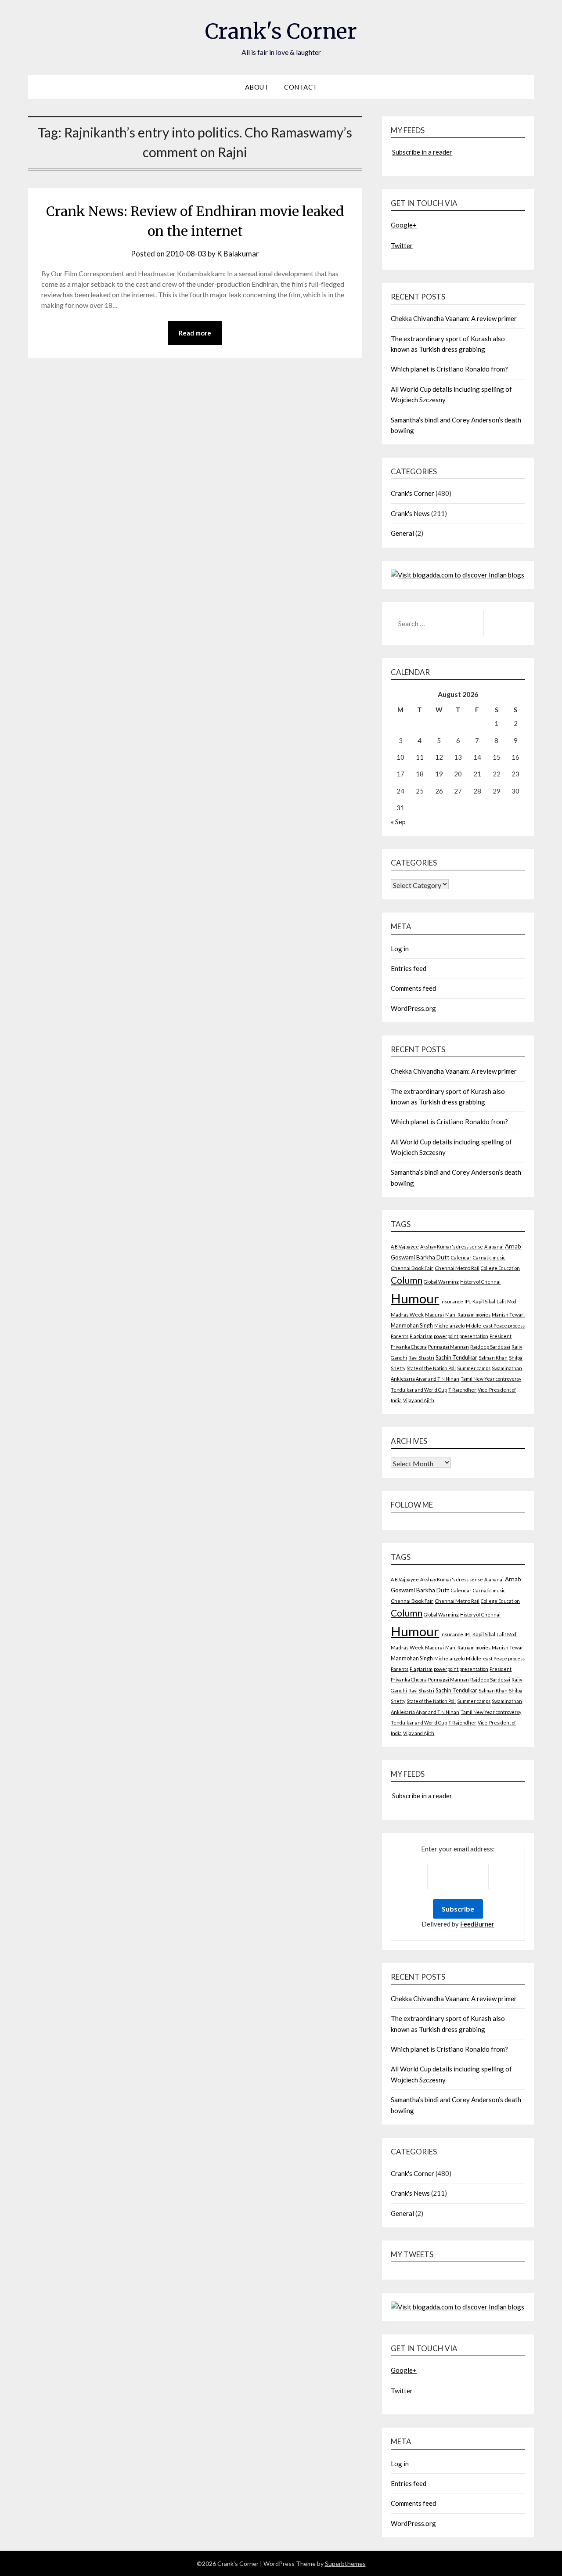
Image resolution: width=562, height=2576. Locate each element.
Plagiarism (421, 1336)
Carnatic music (489, 1257)
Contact (301, 87)
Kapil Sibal (484, 1301)
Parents (400, 1336)
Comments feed (413, 988)
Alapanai (494, 1247)
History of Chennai (480, 1282)
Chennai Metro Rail (457, 1268)
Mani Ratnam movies (468, 1315)
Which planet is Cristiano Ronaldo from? (449, 369)
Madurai (434, 1315)
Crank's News (410, 513)
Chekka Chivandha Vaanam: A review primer (454, 318)
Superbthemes (345, 2563)
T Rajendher (462, 1390)
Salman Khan (493, 1358)
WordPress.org (413, 1008)
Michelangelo (449, 1326)
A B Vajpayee (405, 1247)
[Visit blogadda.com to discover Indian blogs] (458, 575)
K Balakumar (238, 254)
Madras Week (407, 1315)
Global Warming (441, 1282)
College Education (500, 1268)
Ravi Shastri (421, 1358)
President (501, 1336)
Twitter (402, 245)
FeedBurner (477, 1924)
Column (407, 1280)
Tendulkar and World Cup (419, 1390)
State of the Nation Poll (431, 1368)
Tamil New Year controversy (491, 1379)
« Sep (398, 822)
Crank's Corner (281, 31)
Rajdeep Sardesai (490, 1347)
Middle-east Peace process (495, 1326)
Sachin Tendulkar (456, 1358)
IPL (468, 1301)
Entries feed (409, 968)
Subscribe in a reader (422, 152)
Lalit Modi (507, 1301)
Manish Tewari (508, 1315)
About (257, 87)
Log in (400, 949)
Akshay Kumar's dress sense (452, 1247)
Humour (415, 1298)
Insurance (452, 1301)
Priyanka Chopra (409, 1347)
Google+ (404, 225)
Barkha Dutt (433, 1257)
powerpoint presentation (461, 1336)
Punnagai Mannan (449, 1347)
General (402, 533)
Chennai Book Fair (412, 1268)
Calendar (461, 1257)
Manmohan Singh (412, 1326)
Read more (195, 333)
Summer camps (474, 1368)
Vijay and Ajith (419, 1400)
